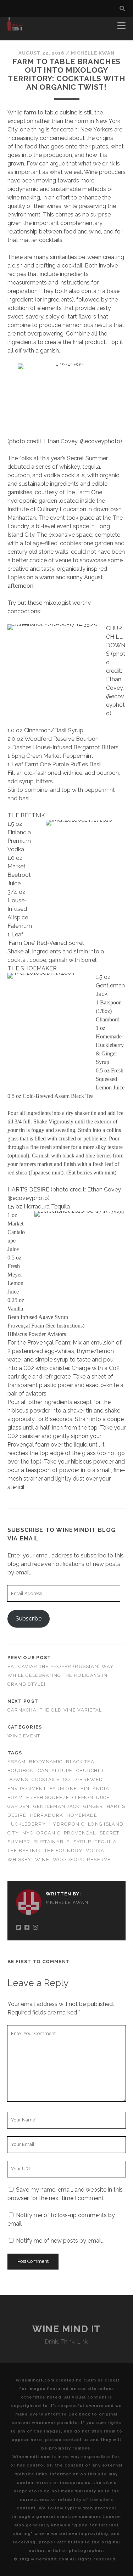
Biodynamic (46, 1762)
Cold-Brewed (83, 1779)
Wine (42, 1859)
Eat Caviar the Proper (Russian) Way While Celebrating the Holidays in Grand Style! (61, 1675)
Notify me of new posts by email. (59, 2241)
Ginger (93, 1806)
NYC (28, 1833)
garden (19, 1806)
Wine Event (24, 1736)
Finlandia (95, 1789)
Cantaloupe (55, 1771)
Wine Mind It (66, 2329)
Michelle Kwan (93, 53)
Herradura (47, 1815)
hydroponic (67, 1824)
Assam (16, 1762)
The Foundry (63, 1851)
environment (27, 1789)
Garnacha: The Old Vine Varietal (55, 1710)
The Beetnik (24, 1851)
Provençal (80, 1833)
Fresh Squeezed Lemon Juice (68, 1797)
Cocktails (46, 1779)
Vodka (95, 1851)
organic (48, 1833)
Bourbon (21, 1771)
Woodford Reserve (82, 1859)
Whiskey (20, 1859)
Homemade (82, 1815)
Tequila (106, 1842)
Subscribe (29, 1619)
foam (15, 1797)
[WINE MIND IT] (15, 28)
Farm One (63, 1789)
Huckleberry (27, 1824)
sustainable (52, 1842)
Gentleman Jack (57, 1806)
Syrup (82, 1842)
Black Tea (80, 1762)
